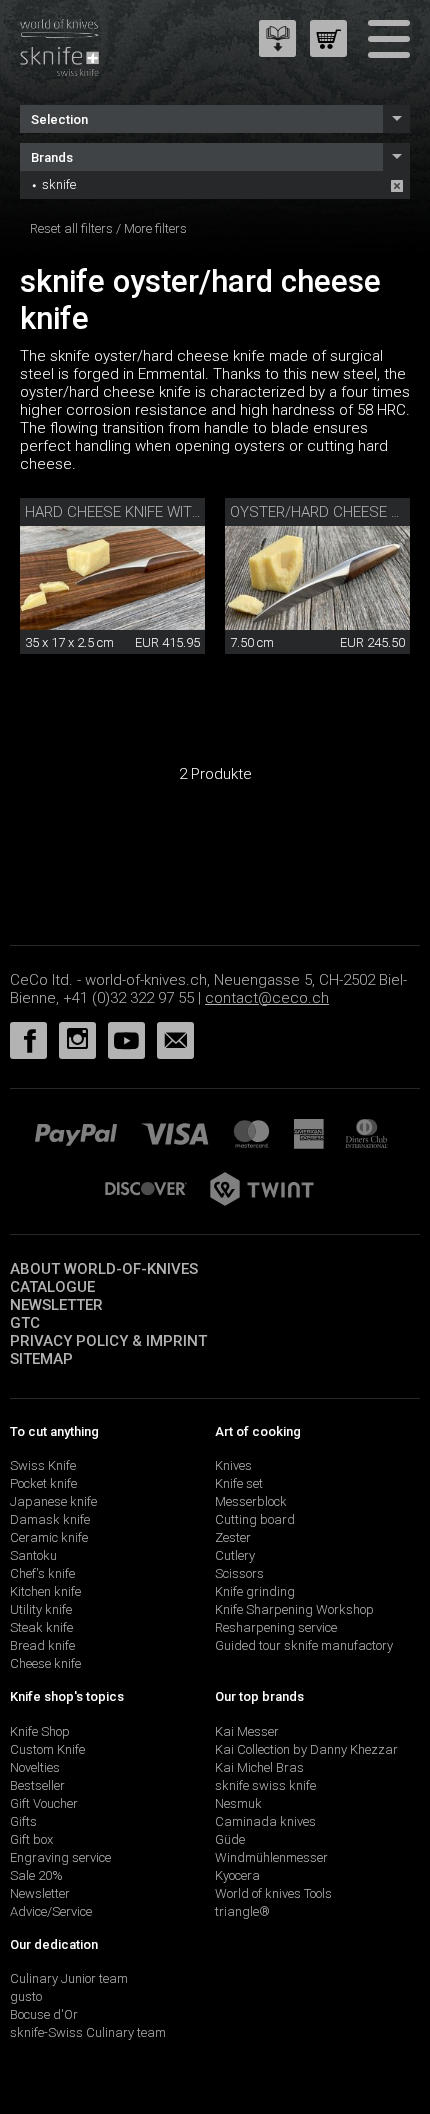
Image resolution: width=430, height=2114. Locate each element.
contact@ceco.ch (267, 998)
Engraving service (60, 1857)
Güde (230, 1839)
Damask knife (50, 1519)
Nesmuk (238, 1803)
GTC (25, 1323)
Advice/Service (51, 1911)
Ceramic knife (49, 1537)
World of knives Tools (273, 1893)
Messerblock (251, 1501)
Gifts (23, 1821)
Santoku (33, 1555)
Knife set (239, 1483)
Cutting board (255, 1519)
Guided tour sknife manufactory (304, 1645)
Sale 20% (36, 1875)
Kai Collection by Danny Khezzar (306, 1749)
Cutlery (235, 1555)
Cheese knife (45, 1663)
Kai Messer (247, 1731)
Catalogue (52, 1287)
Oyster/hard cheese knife (329, 512)
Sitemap (41, 1359)
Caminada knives (265, 1821)
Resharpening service (276, 1627)
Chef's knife (42, 1573)
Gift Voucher (44, 1803)
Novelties (35, 1767)
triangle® (242, 1911)
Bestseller (37, 1785)
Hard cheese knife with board (139, 512)
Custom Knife (47, 1749)
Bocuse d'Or (44, 2014)
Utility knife (41, 1609)
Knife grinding (255, 1591)
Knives (233, 1465)
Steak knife (41, 1627)
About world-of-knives (104, 1269)
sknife (59, 184)
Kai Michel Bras (259, 1767)
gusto (26, 1996)
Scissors (239, 1573)
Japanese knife (53, 1501)
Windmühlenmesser (271, 1857)
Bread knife (42, 1645)
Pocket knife (43, 1483)
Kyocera (237, 1875)
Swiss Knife (43, 1465)
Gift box (31, 1839)
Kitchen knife (45, 1591)
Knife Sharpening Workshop (294, 1609)
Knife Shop (40, 1731)
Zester (233, 1537)
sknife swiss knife (265, 1785)
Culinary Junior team (69, 1978)
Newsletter (56, 1305)
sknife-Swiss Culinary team (88, 2032)
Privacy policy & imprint (108, 1341)
